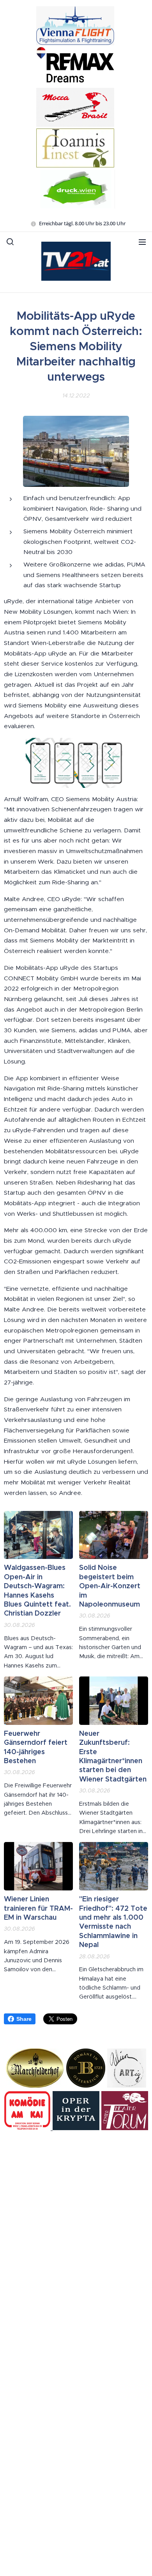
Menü (142, 242)
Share (24, 2019)
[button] (10, 242)
